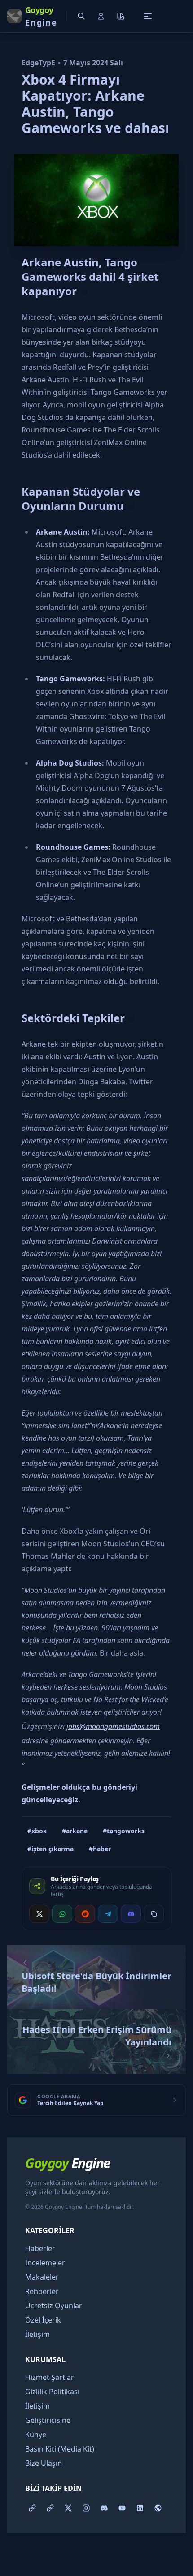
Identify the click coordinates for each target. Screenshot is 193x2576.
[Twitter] (68, 2508)
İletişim (37, 2334)
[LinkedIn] (140, 2508)
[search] (81, 16)
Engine (68, 2163)
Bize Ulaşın (44, 2463)
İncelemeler (45, 2263)
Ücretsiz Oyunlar (54, 2306)
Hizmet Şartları (50, 2377)
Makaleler (42, 2277)
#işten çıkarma (50, 1849)
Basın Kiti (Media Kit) (60, 2449)
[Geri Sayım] (50, 2508)
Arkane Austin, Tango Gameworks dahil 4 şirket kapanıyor (90, 276)
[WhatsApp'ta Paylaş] (62, 1914)
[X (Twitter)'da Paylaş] (39, 1914)
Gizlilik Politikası (52, 2392)
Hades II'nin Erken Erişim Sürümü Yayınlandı (97, 2036)
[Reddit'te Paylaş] (85, 1914)
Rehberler (42, 2291)
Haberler (40, 2248)
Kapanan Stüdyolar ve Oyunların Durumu (81, 499)
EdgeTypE (38, 63)
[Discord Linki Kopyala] (131, 1914)
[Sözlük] (32, 2508)
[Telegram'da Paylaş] (108, 1914)
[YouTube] (122, 2508)
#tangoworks (124, 1831)
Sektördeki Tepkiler (73, 1018)
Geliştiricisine (48, 2420)
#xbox (37, 1831)
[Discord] (104, 2508)
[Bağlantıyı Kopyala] (154, 1914)
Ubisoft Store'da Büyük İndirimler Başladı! (96, 1982)
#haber (100, 1849)
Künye (36, 2435)
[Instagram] (86, 2508)
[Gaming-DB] (158, 2508)
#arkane (75, 1831)
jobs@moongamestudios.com (113, 1726)
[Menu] (148, 16)
